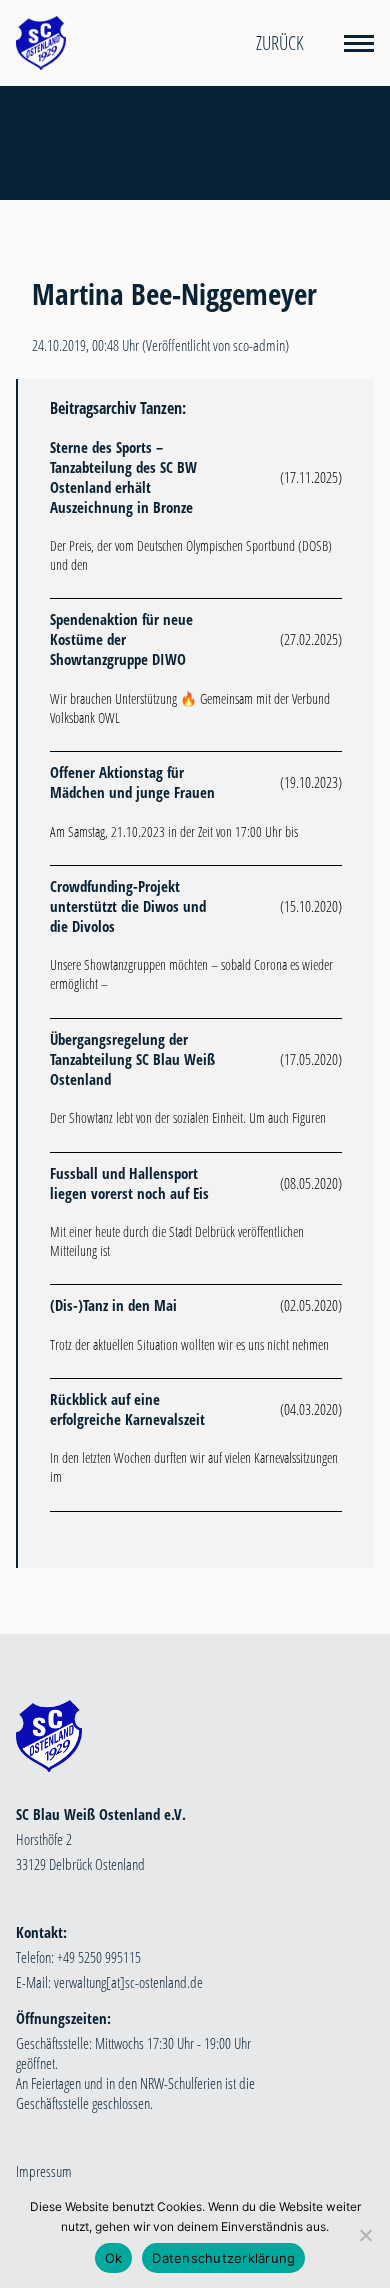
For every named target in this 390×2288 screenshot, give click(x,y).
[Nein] (365, 2235)
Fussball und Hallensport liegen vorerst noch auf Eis (129, 1183)
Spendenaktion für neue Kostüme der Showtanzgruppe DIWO (121, 639)
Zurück (280, 43)
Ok (114, 2258)
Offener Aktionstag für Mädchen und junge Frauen (132, 782)
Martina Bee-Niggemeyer (174, 294)
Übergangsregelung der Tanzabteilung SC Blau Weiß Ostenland (132, 1059)
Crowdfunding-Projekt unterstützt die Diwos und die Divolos (128, 906)
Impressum (44, 2171)
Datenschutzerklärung (223, 2258)
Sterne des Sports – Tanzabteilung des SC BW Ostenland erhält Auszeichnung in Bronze (123, 477)
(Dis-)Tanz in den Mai (113, 1305)
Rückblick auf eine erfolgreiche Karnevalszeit (127, 1409)
